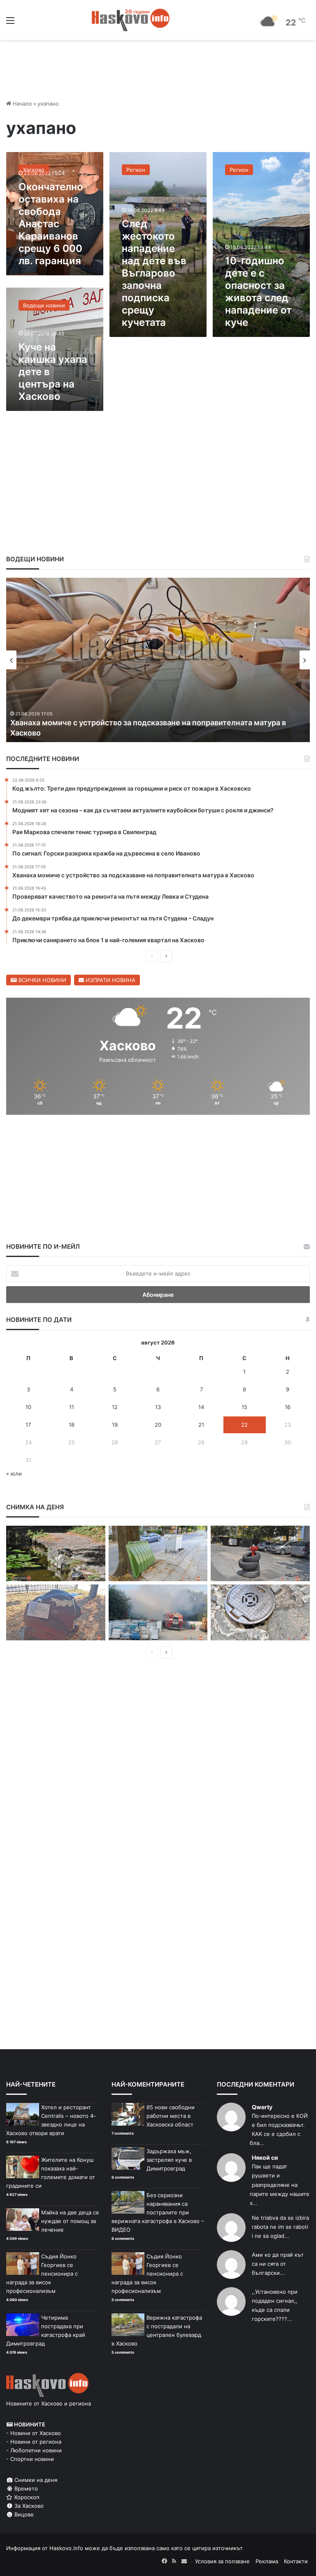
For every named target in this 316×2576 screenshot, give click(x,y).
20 (158, 1425)
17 (28, 1425)
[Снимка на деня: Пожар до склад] (158, 1612)
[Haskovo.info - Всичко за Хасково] (131, 20)
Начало (22, 104)
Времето (25, 2488)
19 (115, 1425)
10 (28, 1407)
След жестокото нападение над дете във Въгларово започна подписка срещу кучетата (154, 273)
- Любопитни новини (34, 2450)
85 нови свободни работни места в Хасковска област (171, 2116)
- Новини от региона (34, 2442)
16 (288, 1407)
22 (244, 1425)
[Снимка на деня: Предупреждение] (56, 1612)
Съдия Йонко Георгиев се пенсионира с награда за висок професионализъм (42, 2274)
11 (72, 1407)
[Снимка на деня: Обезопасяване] (260, 1554)
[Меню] (10, 23)
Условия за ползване (222, 2561)
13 (158, 1407)
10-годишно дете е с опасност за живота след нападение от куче (258, 292)
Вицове (23, 2514)
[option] (158, 660)
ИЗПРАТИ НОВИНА (110, 980)
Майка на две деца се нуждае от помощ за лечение (70, 2221)
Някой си (265, 2157)
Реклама (267, 2561)
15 (244, 1407)
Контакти (296, 2561)
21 (201, 1425)
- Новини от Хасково (34, 2433)
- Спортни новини (30, 2459)
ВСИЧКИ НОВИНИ (42, 980)
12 (115, 1407)
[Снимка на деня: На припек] (56, 1554)
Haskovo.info (66, 2548)
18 (72, 1425)
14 (201, 1407)
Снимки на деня (35, 2480)
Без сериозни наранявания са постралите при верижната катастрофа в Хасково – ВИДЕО (158, 2212)
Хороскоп (26, 2497)
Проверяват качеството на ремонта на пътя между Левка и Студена (136, 733)
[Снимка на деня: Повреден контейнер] (158, 1554)
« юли (14, 1474)
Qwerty (262, 2107)
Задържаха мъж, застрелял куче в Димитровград (169, 2160)
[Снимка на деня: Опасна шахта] (260, 1612)
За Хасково (28, 2506)
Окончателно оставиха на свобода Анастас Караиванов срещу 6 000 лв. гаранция (51, 224)
